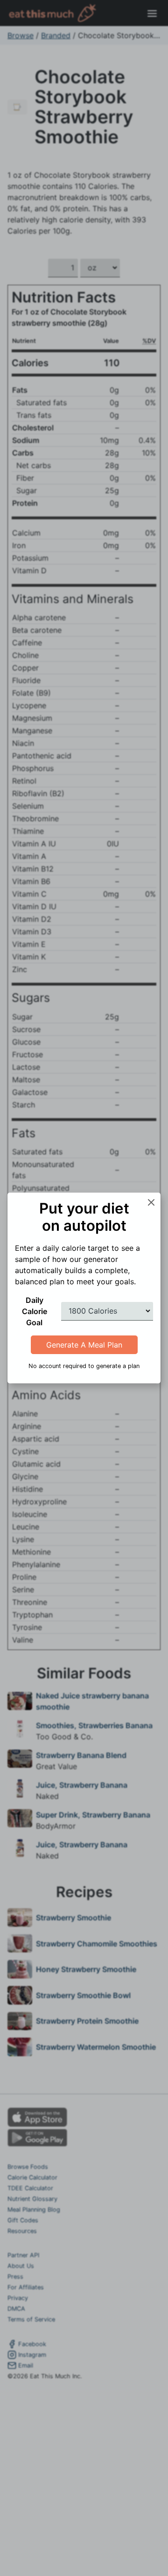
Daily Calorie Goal (35, 1311)
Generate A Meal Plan (84, 1345)
